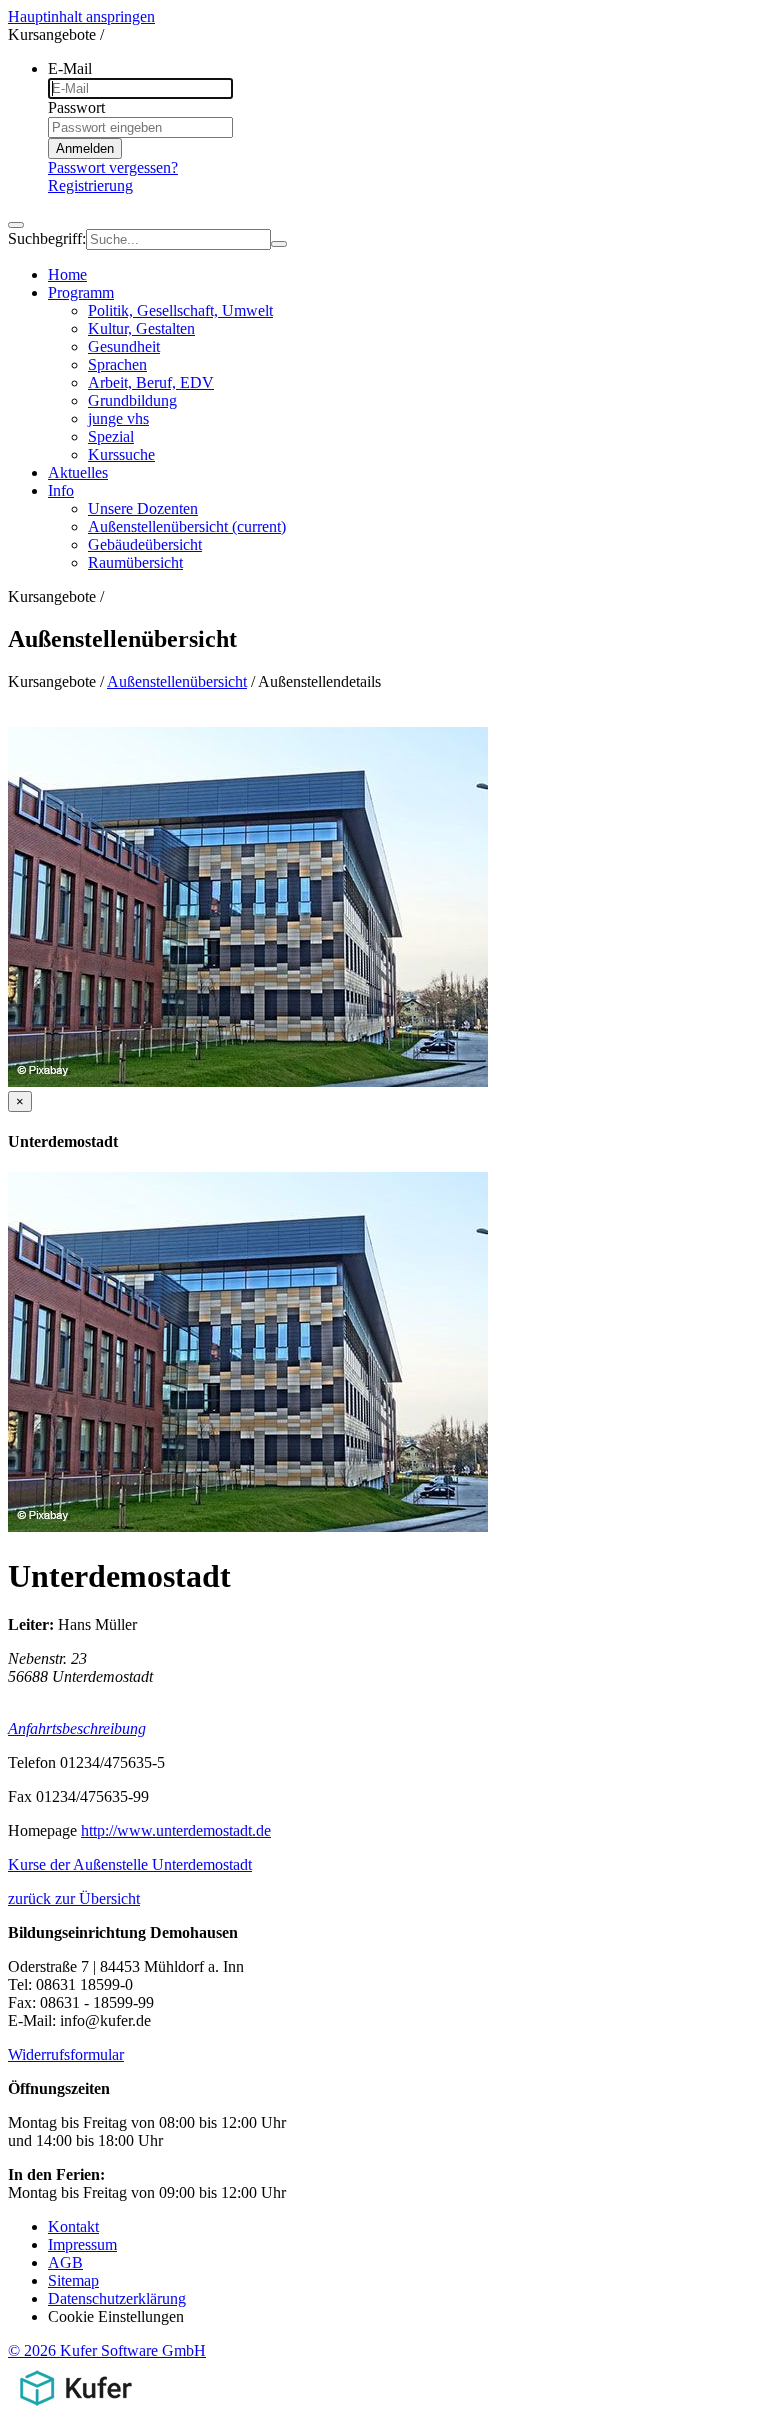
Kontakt (73, 2226)
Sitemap (73, 2280)
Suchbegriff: (47, 238)
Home (67, 274)
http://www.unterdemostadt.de (176, 1830)
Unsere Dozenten (143, 508)
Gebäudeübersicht (145, 544)
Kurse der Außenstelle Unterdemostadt (130, 1864)
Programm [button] (81, 292)
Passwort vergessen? (113, 167)
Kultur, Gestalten (141, 328)
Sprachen (117, 364)
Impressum (82, 2244)
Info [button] (61, 490)
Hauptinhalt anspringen (81, 16)
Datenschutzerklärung (117, 2298)
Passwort (76, 107)
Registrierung (90, 185)
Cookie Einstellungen (116, 2316)
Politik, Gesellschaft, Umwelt (180, 310)
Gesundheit (124, 346)
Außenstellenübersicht (187, 526)
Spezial (111, 436)
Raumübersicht (135, 562)
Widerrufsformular (66, 2054)
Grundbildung (132, 400)
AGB (65, 2262)
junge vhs (118, 418)
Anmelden (85, 148)
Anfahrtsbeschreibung (77, 1728)
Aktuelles (78, 472)
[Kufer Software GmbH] (75, 2409)
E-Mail (70, 68)
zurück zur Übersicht (74, 1898)
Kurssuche (121, 454)
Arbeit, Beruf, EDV (151, 382)
